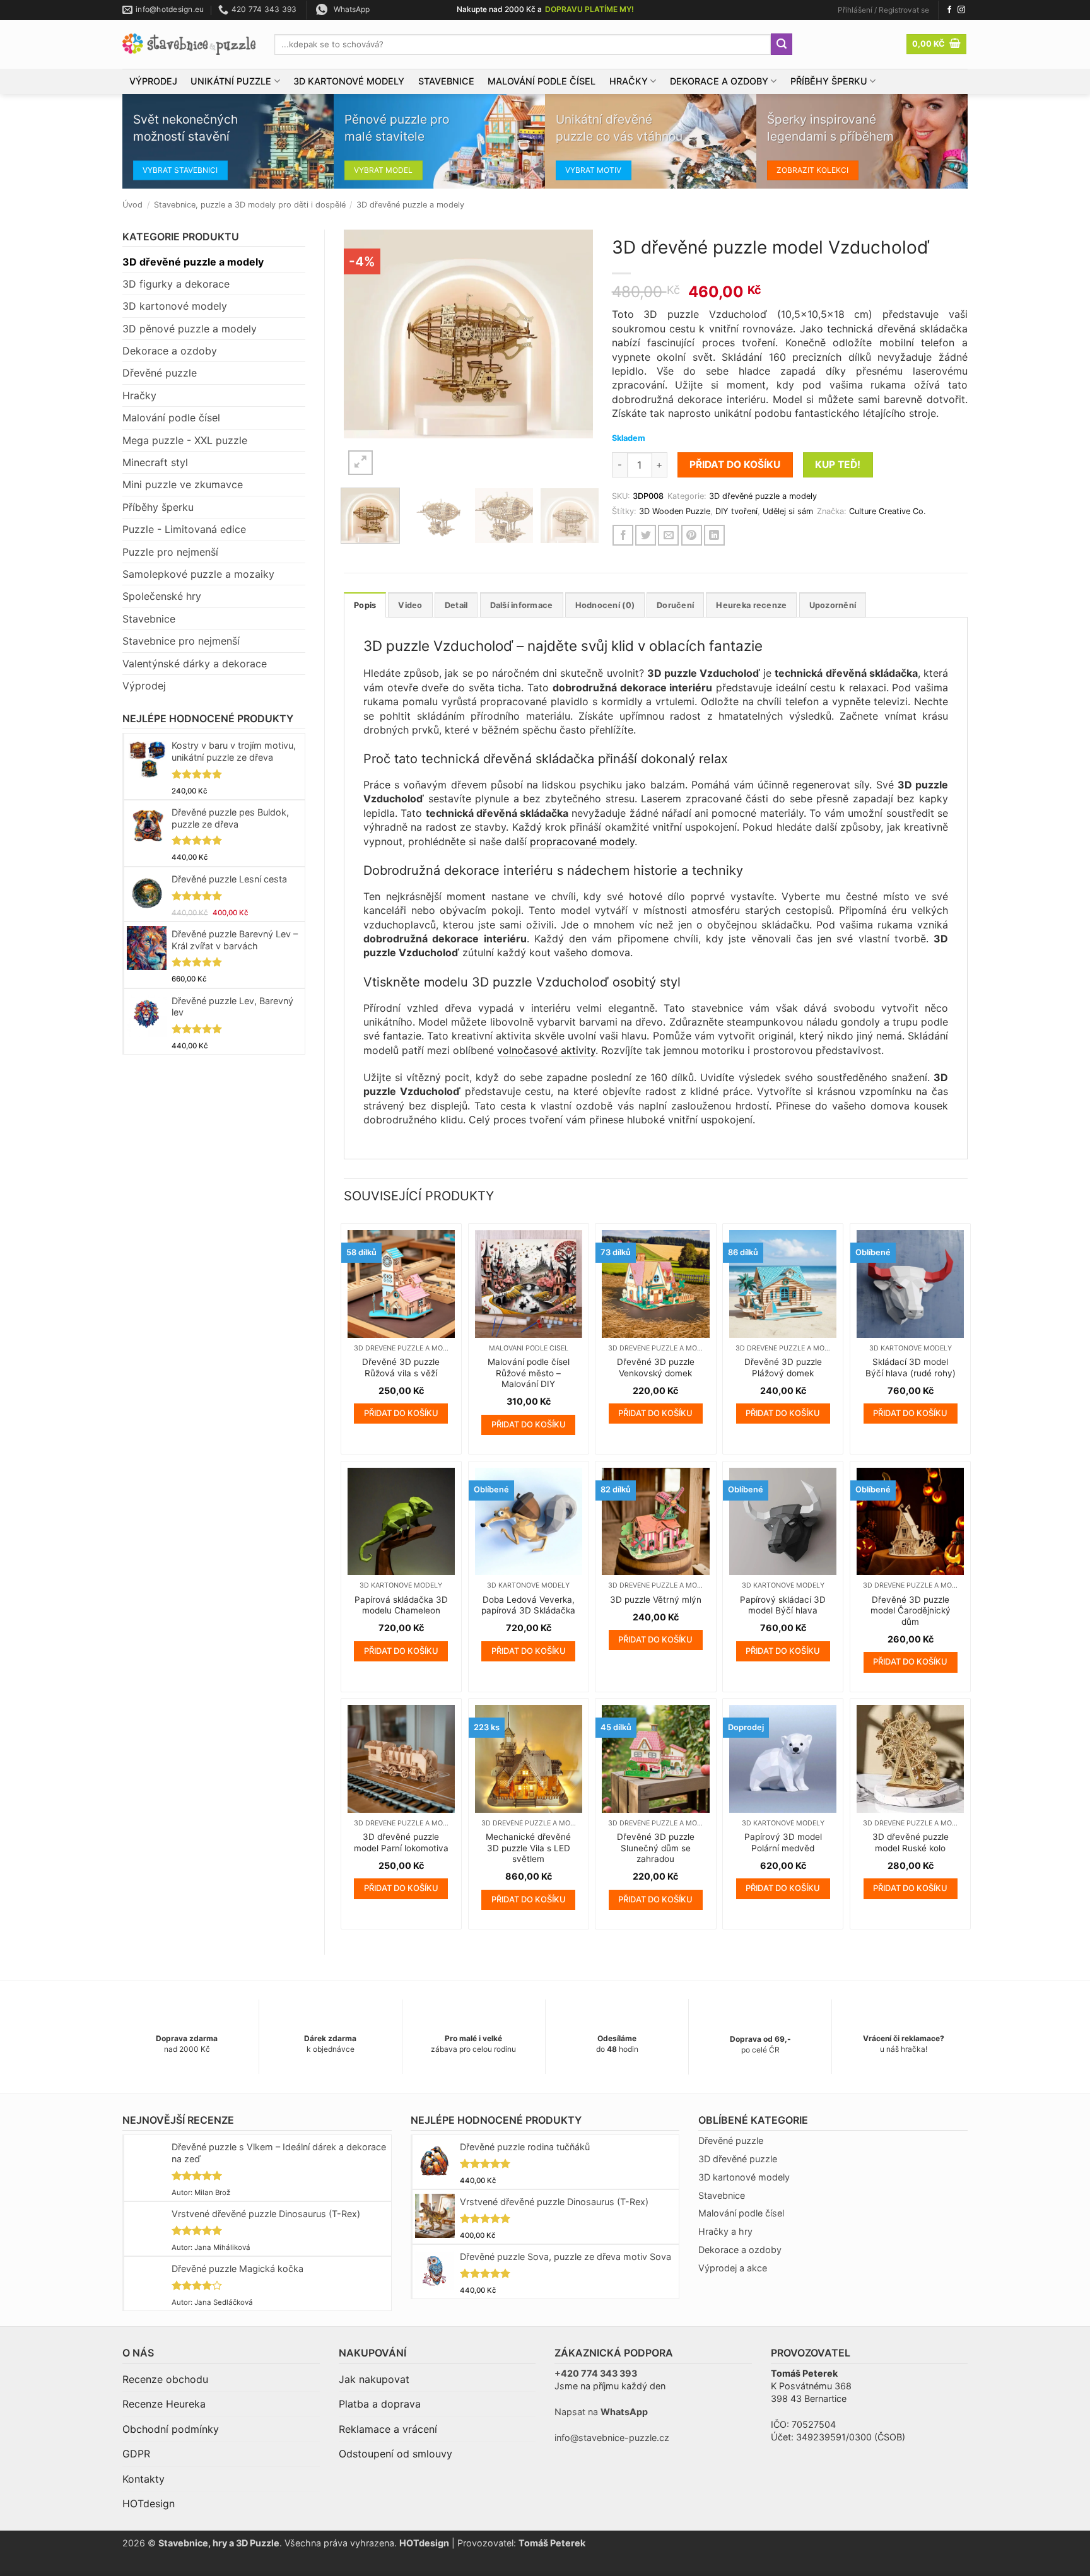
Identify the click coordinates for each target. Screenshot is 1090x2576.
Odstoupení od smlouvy (396, 2454)
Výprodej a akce (733, 2268)
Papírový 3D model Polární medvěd (783, 1842)
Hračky (629, 81)
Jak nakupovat (374, 2379)
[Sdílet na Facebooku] (623, 535)
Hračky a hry (725, 2231)
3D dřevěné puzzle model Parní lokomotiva (401, 1842)
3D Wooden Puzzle (675, 511)
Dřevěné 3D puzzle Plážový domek (783, 1367)
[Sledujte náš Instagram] (961, 10)
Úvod (132, 205)
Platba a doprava (380, 2404)
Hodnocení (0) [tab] (605, 605)
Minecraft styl (155, 462)
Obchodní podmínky (171, 2429)
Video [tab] (410, 605)
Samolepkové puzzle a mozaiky (198, 574)
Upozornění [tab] (833, 605)
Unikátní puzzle (231, 81)
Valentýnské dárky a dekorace (195, 664)
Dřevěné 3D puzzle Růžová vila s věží (401, 1367)
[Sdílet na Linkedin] (714, 535)
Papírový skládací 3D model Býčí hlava (783, 1605)
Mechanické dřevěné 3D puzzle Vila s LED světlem (528, 1848)
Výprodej (153, 81)
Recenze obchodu (165, 2379)
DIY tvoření (736, 511)
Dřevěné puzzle (160, 373)
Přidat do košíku (735, 465)
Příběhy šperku (829, 81)
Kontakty (144, 2479)
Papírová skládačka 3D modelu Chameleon (401, 1605)
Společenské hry (162, 596)
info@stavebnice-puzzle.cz (612, 2438)
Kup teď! (838, 465)
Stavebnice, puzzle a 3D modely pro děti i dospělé (250, 205)
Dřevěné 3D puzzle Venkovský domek (656, 1367)
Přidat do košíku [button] (401, 1413)
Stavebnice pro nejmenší (181, 641)
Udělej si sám (788, 511)
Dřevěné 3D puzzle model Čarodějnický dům (911, 1611)
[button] (883, 10)
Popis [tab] (365, 605)
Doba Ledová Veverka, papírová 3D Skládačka (528, 1605)
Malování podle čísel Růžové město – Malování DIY (529, 1373)
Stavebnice (446, 81)
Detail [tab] (456, 605)
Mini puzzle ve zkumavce (183, 484)
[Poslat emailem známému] (668, 535)
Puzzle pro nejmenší (170, 552)
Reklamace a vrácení (388, 2429)
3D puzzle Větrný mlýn (656, 1600)
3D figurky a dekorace (176, 284)
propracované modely (582, 841)
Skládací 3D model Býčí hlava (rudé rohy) (911, 1367)
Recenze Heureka (164, 2404)
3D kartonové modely (349, 81)
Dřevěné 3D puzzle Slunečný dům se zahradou (656, 1848)
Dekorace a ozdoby (719, 81)
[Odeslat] (782, 44)
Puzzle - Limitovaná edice (184, 529)
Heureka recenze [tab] (751, 605)
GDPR (136, 2454)
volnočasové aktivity (546, 1050)
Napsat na (601, 2412)
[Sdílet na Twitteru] (646, 535)
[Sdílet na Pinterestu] (692, 535)
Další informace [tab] (522, 605)
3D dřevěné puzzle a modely (410, 205)
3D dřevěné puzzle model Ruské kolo (911, 1842)
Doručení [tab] (675, 605)
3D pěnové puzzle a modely (190, 329)
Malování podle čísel (542, 81)
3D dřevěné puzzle (738, 2159)
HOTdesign (149, 2503)
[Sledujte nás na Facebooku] (949, 10)
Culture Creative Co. (888, 511)
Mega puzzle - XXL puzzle (185, 440)
